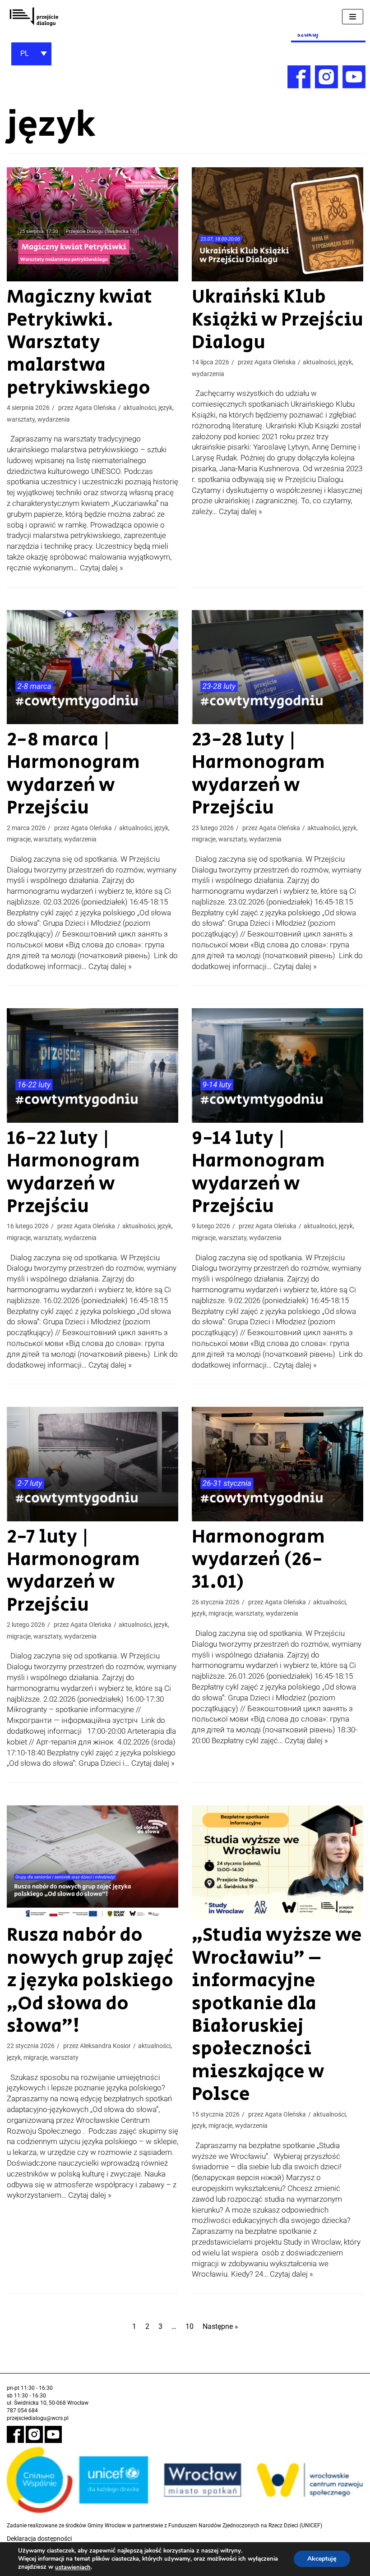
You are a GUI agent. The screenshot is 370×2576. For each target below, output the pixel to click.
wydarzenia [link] (54, 419)
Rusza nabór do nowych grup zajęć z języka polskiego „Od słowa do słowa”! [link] (90, 1981)
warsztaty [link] (21, 419)
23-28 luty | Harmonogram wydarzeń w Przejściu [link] (258, 774)
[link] (34, 17)
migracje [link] (19, 839)
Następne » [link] (220, 2326)
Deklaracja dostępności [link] (39, 2539)
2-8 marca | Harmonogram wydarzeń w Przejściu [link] (73, 774)
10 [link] (190, 2326)
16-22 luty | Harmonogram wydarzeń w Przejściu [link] (73, 1172)
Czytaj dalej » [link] (102, 568)
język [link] (165, 408)
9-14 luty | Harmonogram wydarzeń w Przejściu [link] (258, 1172)
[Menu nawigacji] (353, 17)
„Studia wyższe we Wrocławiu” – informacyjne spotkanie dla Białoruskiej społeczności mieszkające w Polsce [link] (277, 2015)
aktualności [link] (139, 408)
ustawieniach (73, 2567)
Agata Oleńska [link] (95, 408)
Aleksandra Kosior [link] (105, 2046)
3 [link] (160, 2326)
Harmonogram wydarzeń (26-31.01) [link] (258, 1560)
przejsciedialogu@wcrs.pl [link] (38, 2418)
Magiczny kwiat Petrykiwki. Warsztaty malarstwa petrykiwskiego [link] (79, 342)
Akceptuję (322, 2559)
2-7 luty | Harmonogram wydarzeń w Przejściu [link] (73, 1571)
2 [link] (147, 2326)
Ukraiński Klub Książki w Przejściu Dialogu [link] (277, 320)
